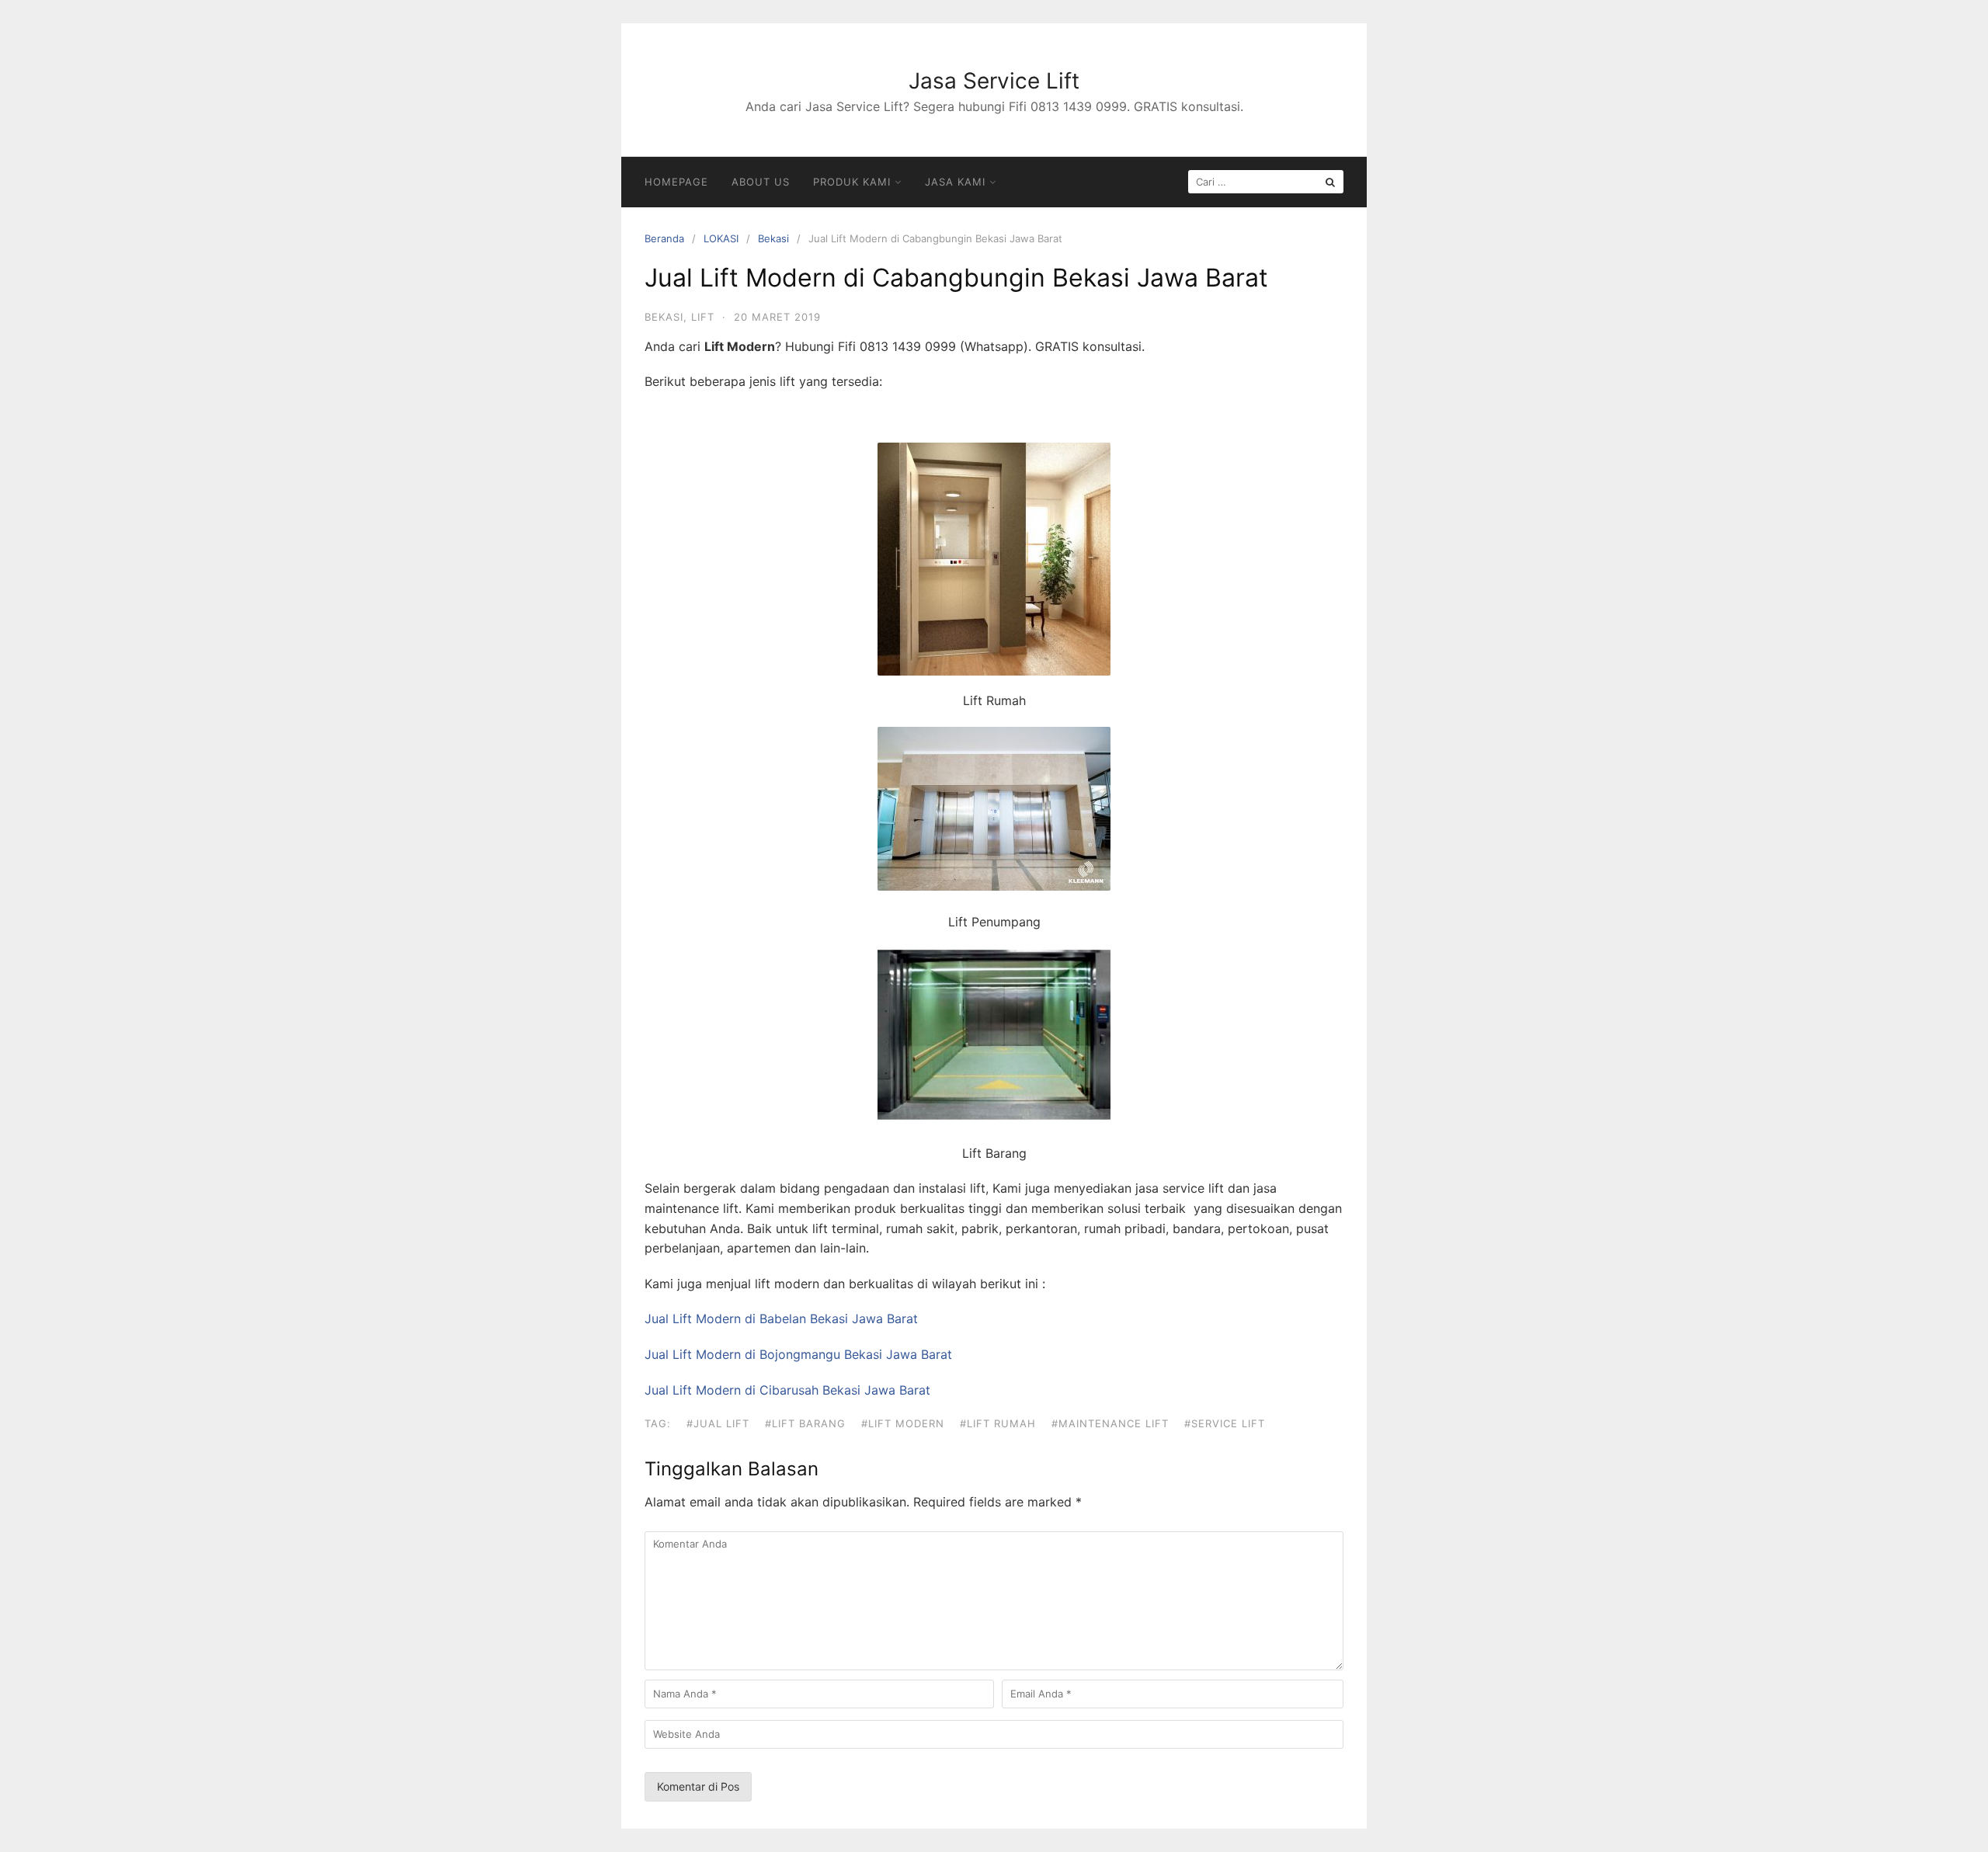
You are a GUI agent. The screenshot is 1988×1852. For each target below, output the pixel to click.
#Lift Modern (903, 1423)
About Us (761, 182)
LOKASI (721, 238)
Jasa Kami (955, 182)
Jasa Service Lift (994, 81)
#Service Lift (1225, 1423)
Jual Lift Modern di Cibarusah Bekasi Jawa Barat (787, 1390)
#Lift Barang (805, 1423)
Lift (703, 317)
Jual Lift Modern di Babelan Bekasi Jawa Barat (781, 1319)
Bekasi (773, 238)
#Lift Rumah (998, 1423)
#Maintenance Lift (1110, 1423)
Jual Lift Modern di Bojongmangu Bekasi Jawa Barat (798, 1354)
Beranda (664, 238)
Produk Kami (852, 182)
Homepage (676, 182)
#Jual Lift (718, 1423)
